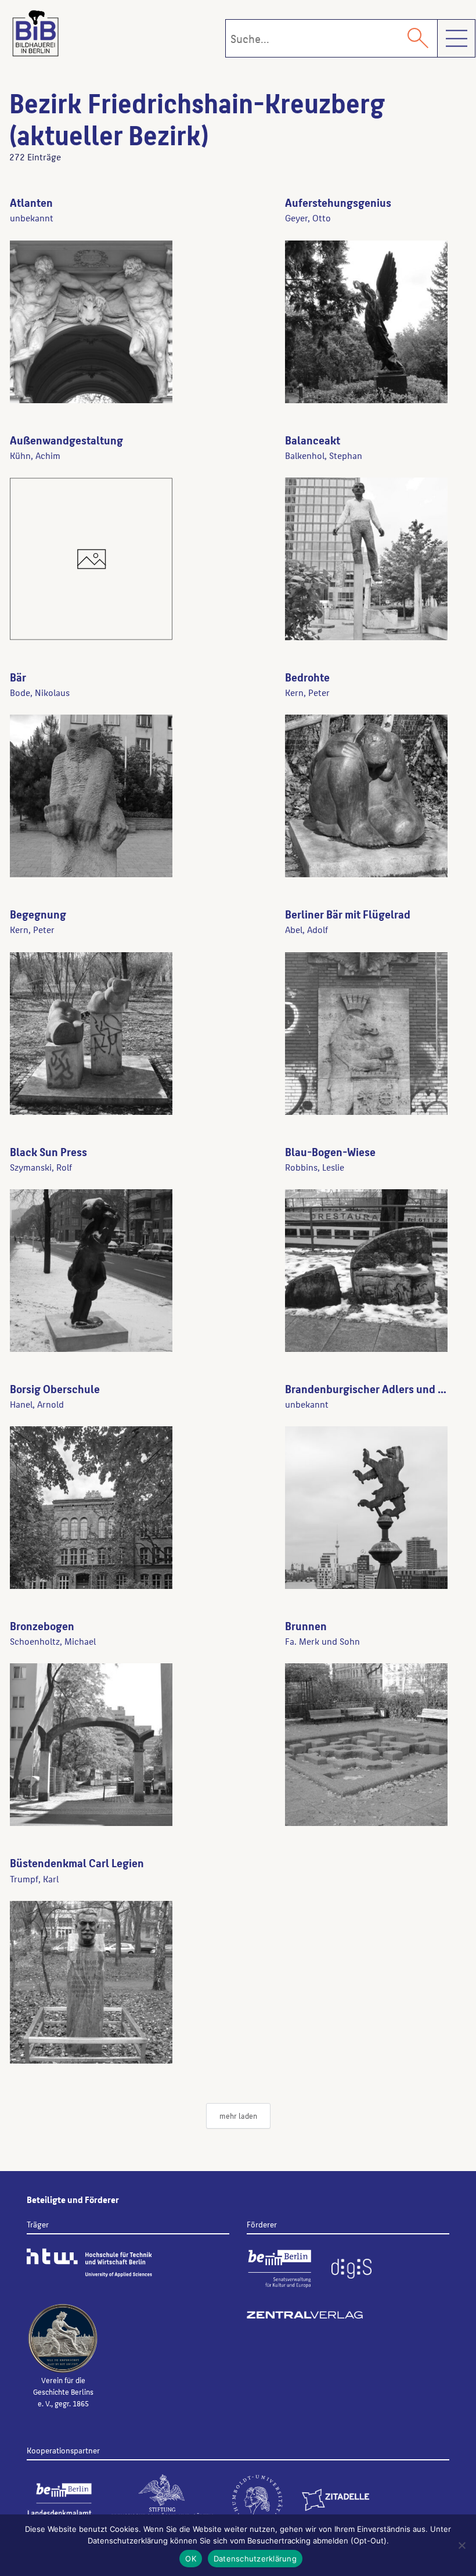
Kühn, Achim (35, 455)
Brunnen (306, 1626)
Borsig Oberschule (55, 1389)
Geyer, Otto (308, 218)
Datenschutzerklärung (255, 2559)
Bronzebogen (42, 1626)
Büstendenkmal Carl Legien (77, 1863)
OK (191, 2559)
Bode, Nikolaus (40, 692)
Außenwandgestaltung (66, 440)
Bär (18, 677)
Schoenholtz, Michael (53, 1641)
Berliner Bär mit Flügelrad (348, 914)
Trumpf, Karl (34, 1879)
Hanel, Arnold (37, 1404)
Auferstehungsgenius (338, 202)
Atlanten (31, 202)
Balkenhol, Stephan (324, 455)
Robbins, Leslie (315, 1167)
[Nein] (461, 2545)
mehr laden (238, 2116)
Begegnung (38, 914)
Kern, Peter (307, 692)
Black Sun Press (48, 1151)
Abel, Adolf (306, 929)
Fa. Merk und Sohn (322, 1641)
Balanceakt (313, 440)
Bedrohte (307, 677)
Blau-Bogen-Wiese (330, 1151)
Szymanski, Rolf (41, 1167)
